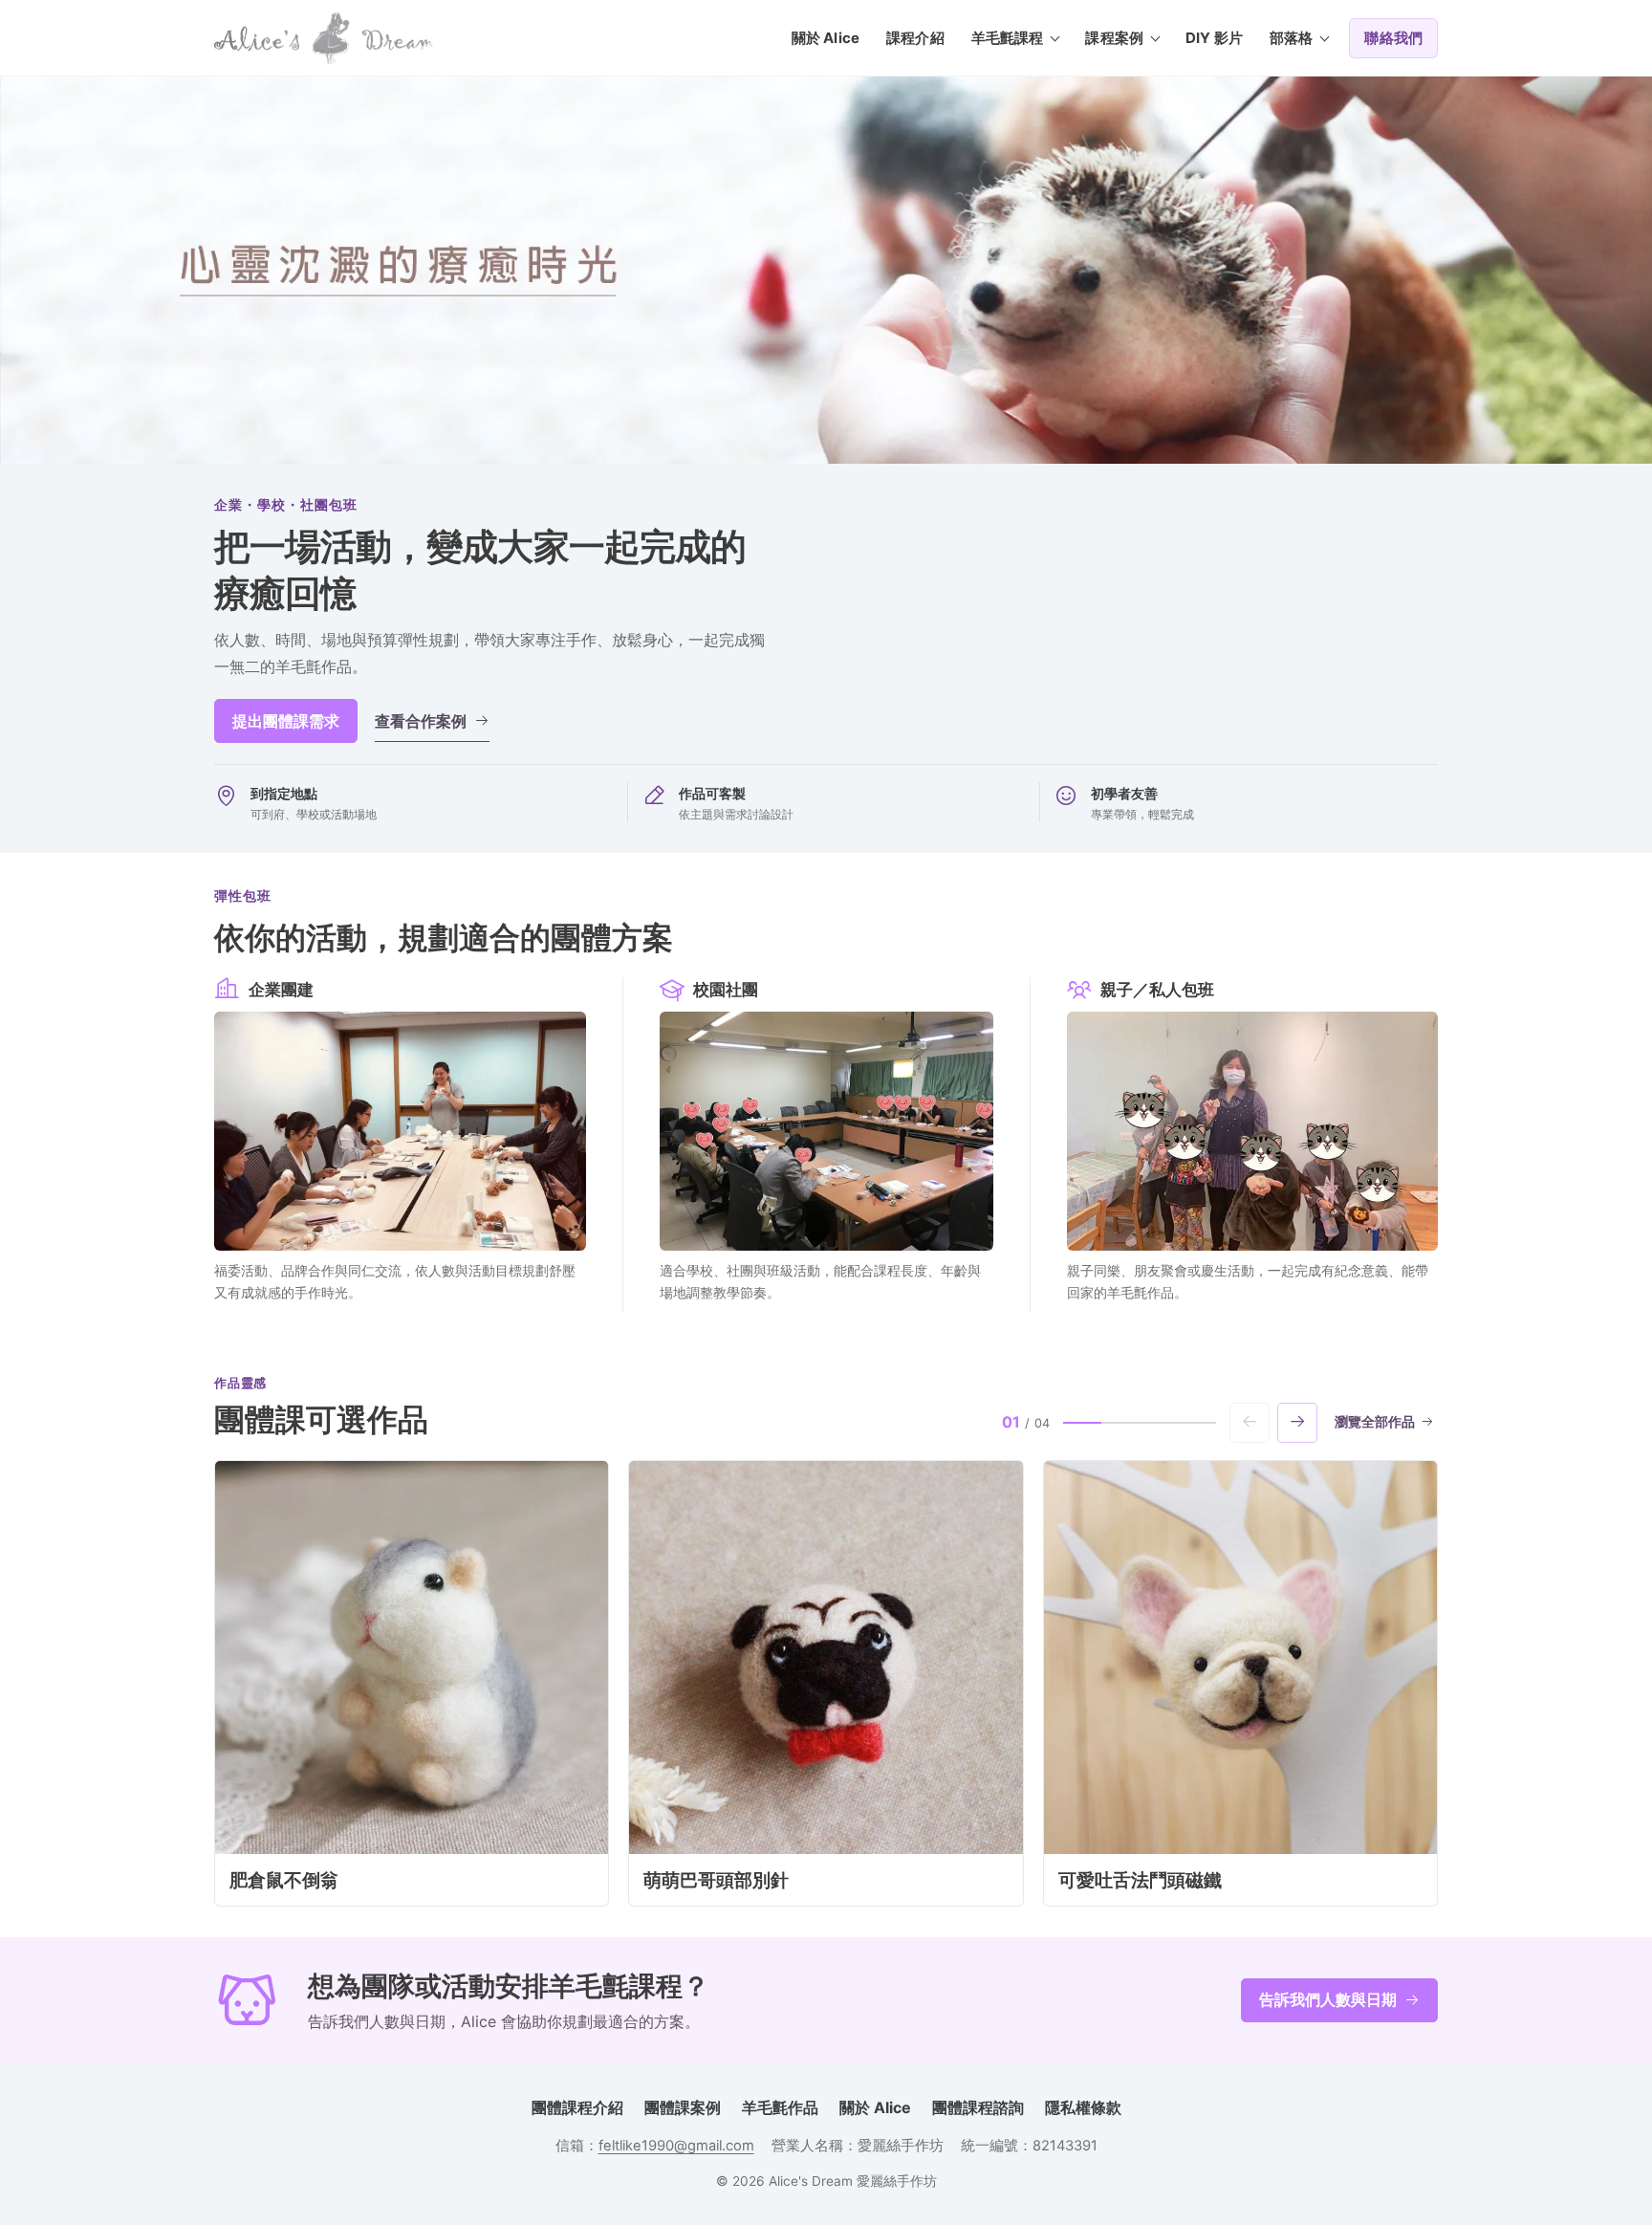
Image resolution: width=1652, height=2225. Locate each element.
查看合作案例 (421, 721)
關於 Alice (826, 38)
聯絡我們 (1393, 38)
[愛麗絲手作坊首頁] (324, 38)
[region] (826, 1683)
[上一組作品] (1250, 1423)
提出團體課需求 (286, 721)
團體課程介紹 (577, 2107)
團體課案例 (683, 2107)
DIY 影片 (1214, 38)
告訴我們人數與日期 (1328, 1999)
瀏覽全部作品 (1375, 1422)
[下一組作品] (1297, 1423)
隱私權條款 (1083, 2107)
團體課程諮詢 (978, 2107)
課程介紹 (915, 38)
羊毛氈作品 (780, 2107)
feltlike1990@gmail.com (676, 2146)
